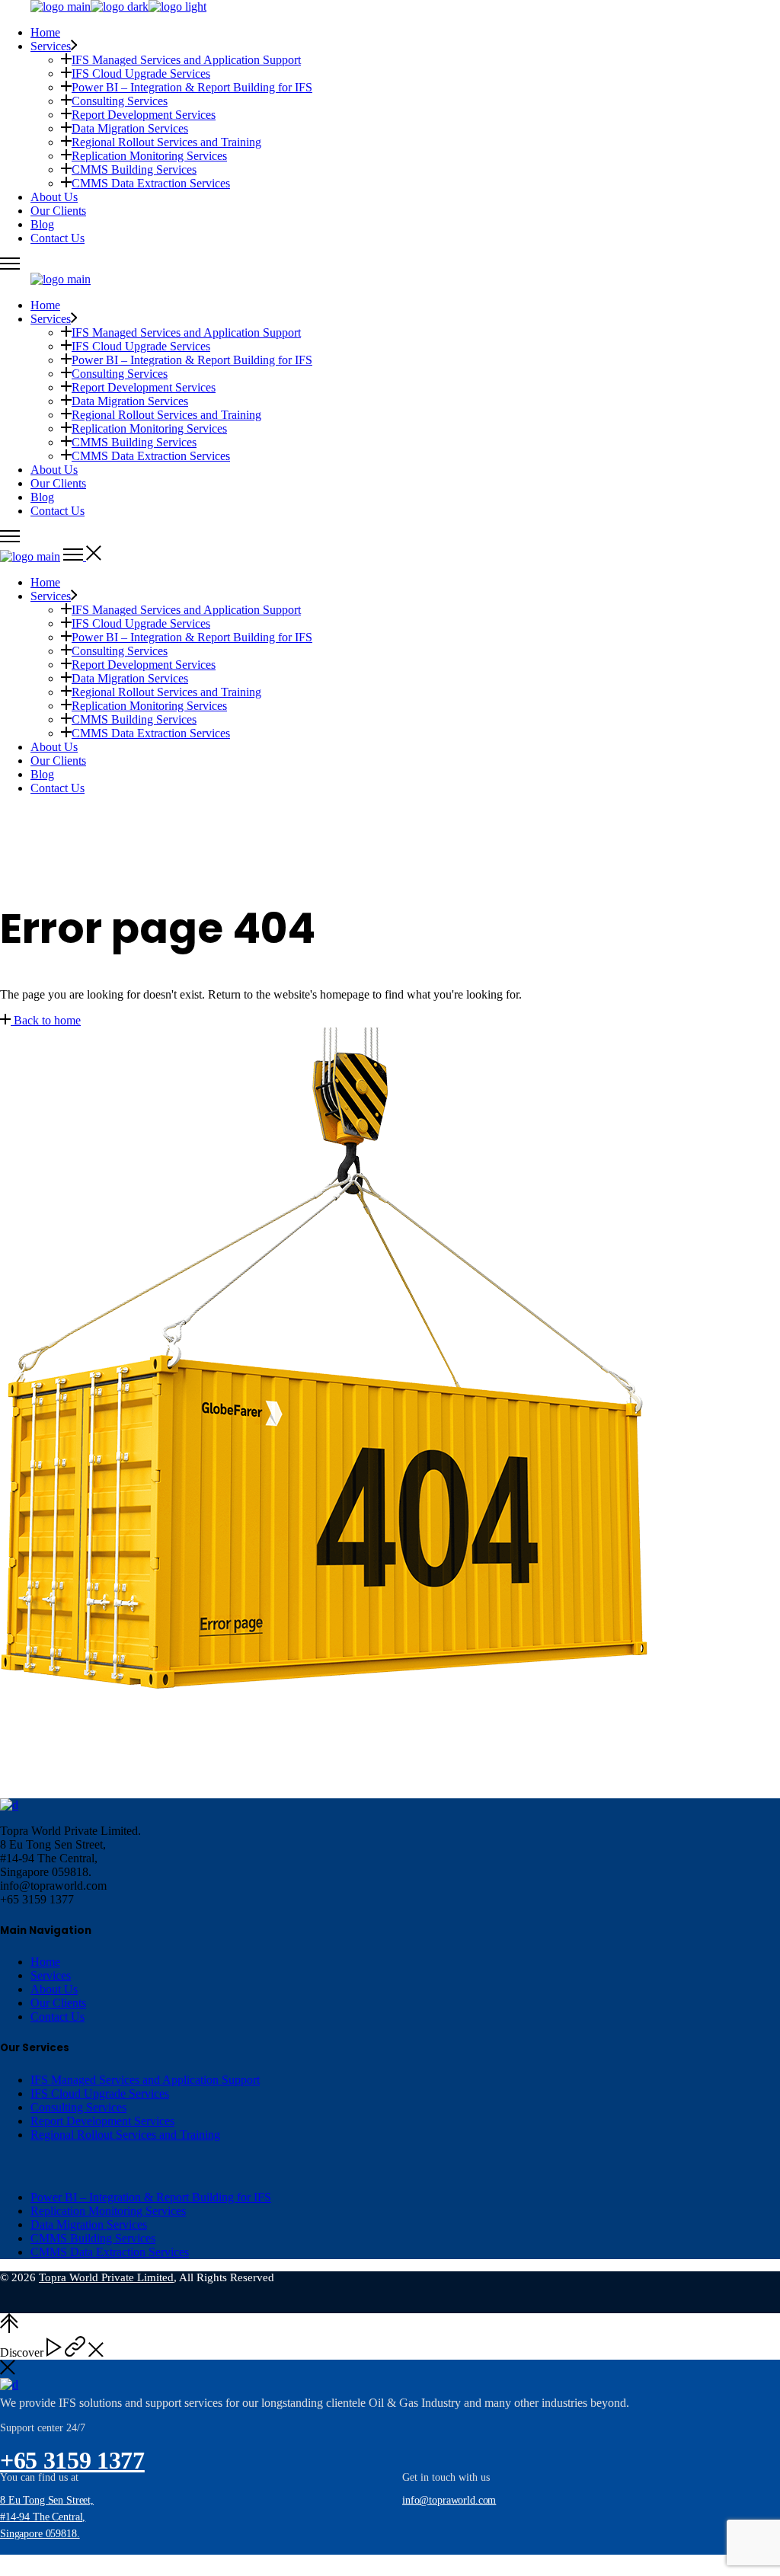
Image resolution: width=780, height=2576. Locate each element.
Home (45, 1962)
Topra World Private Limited (106, 2277)
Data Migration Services (89, 2224)
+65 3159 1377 (72, 2460)
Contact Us (58, 2017)
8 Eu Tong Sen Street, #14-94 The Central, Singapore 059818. (47, 2517)
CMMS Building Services (93, 2238)
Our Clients (58, 2003)
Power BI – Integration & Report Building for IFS (151, 2197)
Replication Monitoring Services (108, 2211)
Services (51, 1975)
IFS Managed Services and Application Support (145, 2080)
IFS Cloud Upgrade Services (100, 2093)
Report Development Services (102, 2121)
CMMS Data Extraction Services (110, 2252)
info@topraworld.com (449, 2500)
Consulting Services (78, 2107)
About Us (54, 1989)
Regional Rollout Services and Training (125, 2135)
